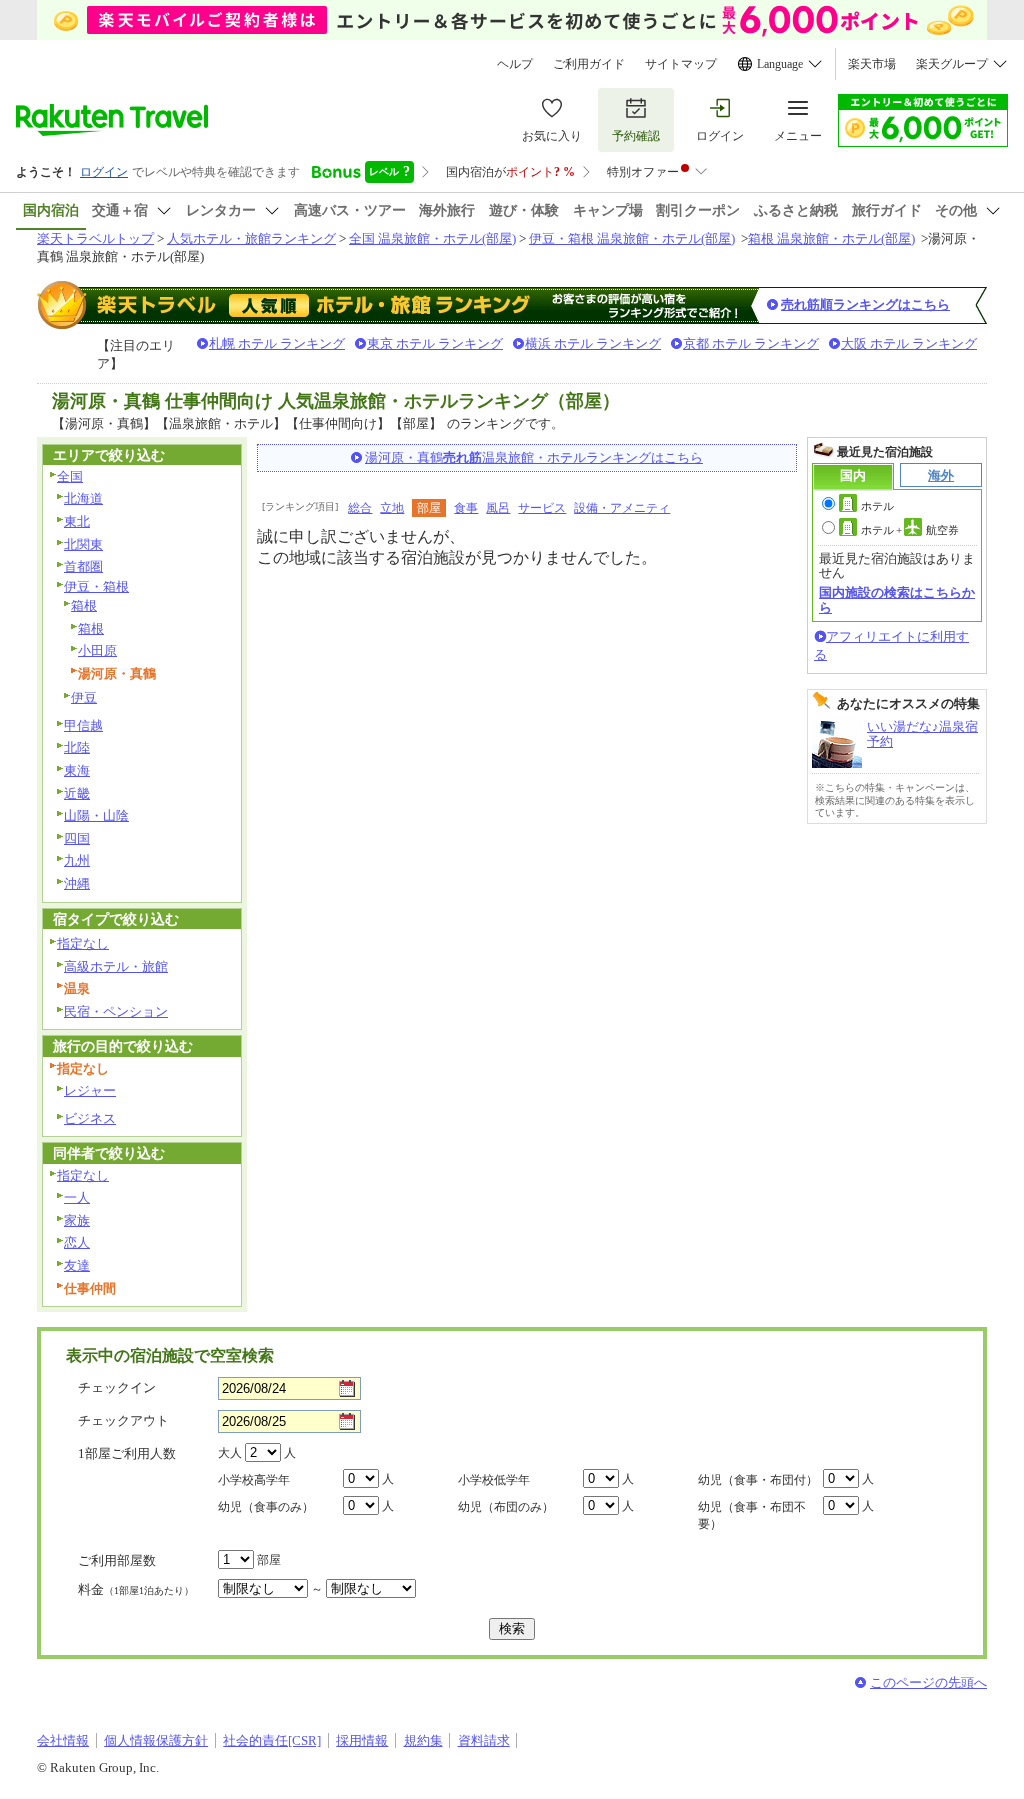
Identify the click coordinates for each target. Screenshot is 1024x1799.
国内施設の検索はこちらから (897, 599)
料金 (136, 1589)
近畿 (77, 793)
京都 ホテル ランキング (751, 343)
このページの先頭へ (928, 1682)
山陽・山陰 (96, 815)
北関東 (83, 544)
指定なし (83, 943)
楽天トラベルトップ (95, 238)
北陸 (77, 747)
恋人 (77, 1242)
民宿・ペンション (116, 1011)
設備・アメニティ (622, 508)
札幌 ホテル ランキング (277, 343)
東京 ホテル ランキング (435, 343)
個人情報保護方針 (156, 1740)
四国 (77, 838)
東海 (77, 770)
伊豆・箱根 (96, 586)
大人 (230, 1453)
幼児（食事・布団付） (758, 1480)
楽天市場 (872, 64)
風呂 (498, 508)
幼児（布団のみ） (506, 1507)
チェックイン (117, 1387)
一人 (77, 1197)
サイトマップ (681, 64)
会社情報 (63, 1740)
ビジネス (90, 1118)
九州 (77, 860)
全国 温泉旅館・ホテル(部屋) (432, 238)
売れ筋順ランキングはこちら (865, 304)
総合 (360, 508)
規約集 (423, 1740)
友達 (77, 1265)
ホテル (877, 506)
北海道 (83, 498)
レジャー (90, 1090)
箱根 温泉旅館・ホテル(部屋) (831, 238)
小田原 (97, 650)
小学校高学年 (254, 1480)
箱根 (84, 605)
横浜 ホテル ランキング (593, 343)
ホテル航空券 (910, 530)
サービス (542, 508)
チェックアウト (123, 1420)
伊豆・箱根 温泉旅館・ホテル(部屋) (632, 238)
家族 (77, 1220)
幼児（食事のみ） (266, 1507)
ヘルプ (515, 64)
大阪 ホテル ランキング (909, 343)
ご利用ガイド (589, 64)
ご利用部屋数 (117, 1560)
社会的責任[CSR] (272, 1740)
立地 (392, 508)
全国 (70, 476)
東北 (77, 521)
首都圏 (83, 566)
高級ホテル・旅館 (116, 966)
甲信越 (83, 725)
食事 (466, 508)
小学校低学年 (494, 1480)
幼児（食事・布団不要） (752, 1515)
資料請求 (484, 1740)
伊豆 (84, 697)
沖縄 (77, 883)
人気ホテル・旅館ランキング (251, 238)
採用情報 (362, 1740)
